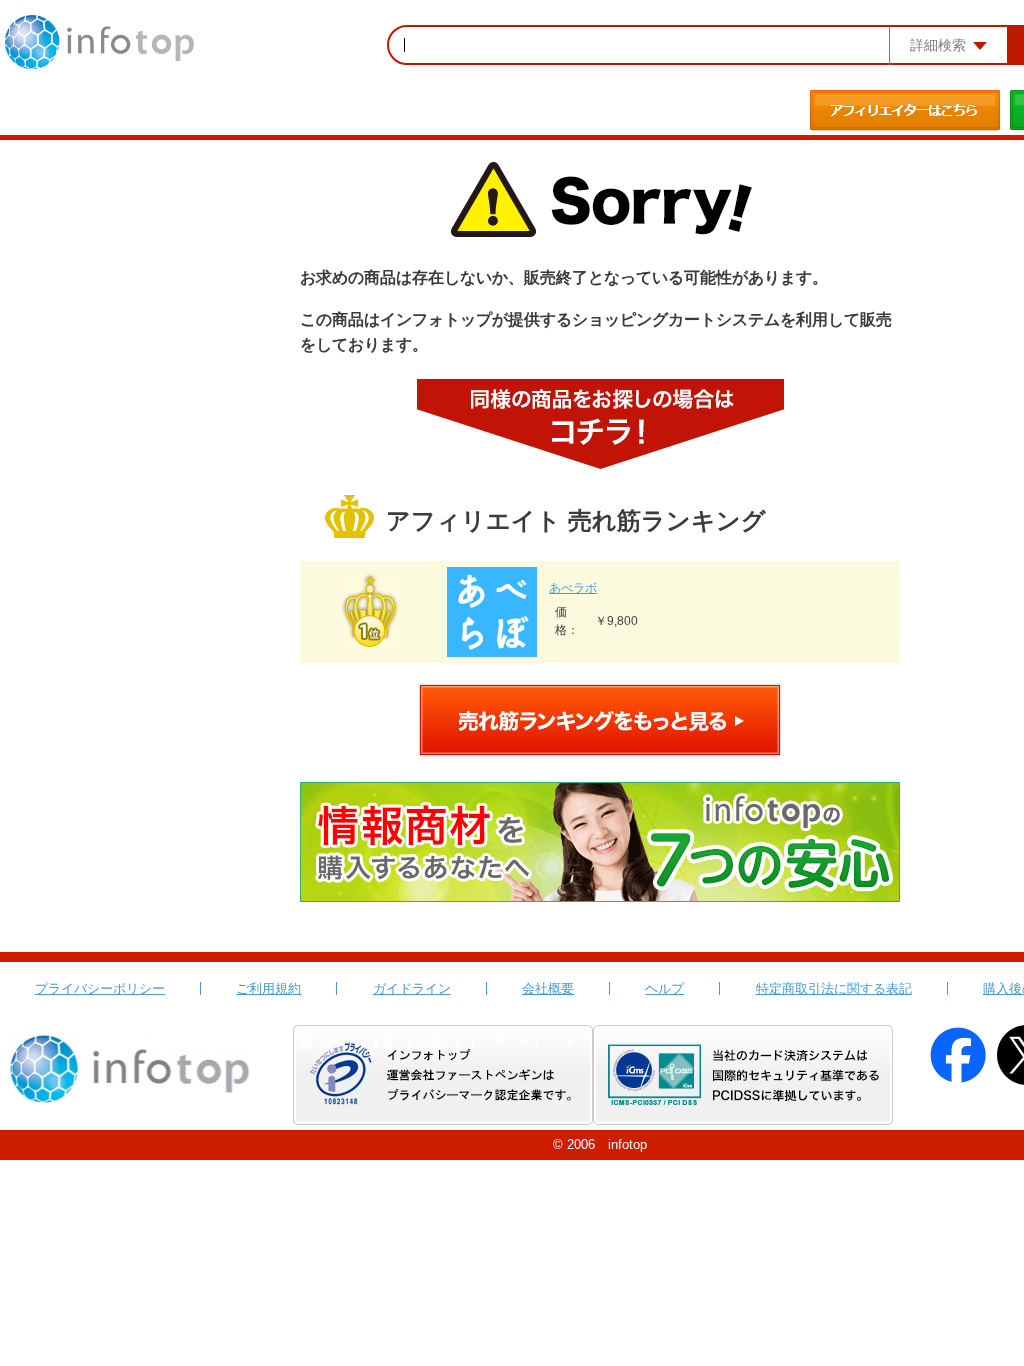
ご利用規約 (268, 988)
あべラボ (573, 588)
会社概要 (548, 988)
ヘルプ (664, 988)
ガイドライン (412, 988)
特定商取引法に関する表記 (834, 988)
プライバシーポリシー (100, 988)
